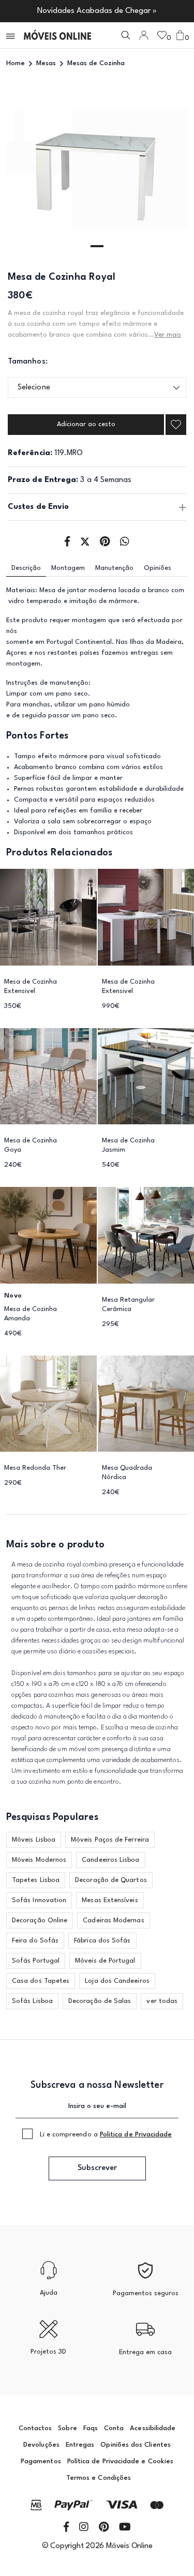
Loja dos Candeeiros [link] (117, 1981)
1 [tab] (97, 246)
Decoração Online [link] (40, 1920)
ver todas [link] (162, 2001)
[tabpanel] (97, 169)
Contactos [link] (35, 2428)
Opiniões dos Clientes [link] (135, 2445)
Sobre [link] (67, 2428)
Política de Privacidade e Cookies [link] (120, 2461)
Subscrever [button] (97, 2168)
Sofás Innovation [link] (39, 1900)
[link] (57, 35)
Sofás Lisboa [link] (32, 2001)
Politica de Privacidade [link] (136, 2135)
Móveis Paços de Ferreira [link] (110, 1840)
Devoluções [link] (41, 2445)
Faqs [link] (91, 2428)
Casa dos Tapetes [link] (41, 1981)
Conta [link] (114, 2428)
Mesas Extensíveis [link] (110, 1900)
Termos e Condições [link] (99, 2478)
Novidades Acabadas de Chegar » (97, 11)
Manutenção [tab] (114, 568)
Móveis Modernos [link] (39, 1860)
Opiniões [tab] (158, 568)
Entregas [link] (80, 2445)
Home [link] (16, 63)
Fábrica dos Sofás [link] (102, 1941)
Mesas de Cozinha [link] (96, 63)
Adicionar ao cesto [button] (86, 424)
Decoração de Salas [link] (100, 2001)
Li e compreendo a (106, 2135)
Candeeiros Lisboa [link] (110, 1860)
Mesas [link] (46, 63)
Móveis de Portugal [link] (105, 1961)
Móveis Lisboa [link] (34, 1840)
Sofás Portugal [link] (36, 1961)
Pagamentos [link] (41, 2461)
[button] (11, 35)
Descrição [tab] (26, 568)
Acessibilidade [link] (153, 2428)
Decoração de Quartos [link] (111, 1880)
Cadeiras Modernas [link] (113, 1920)
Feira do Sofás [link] (35, 1941)
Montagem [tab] (68, 568)
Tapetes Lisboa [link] (36, 1880)
